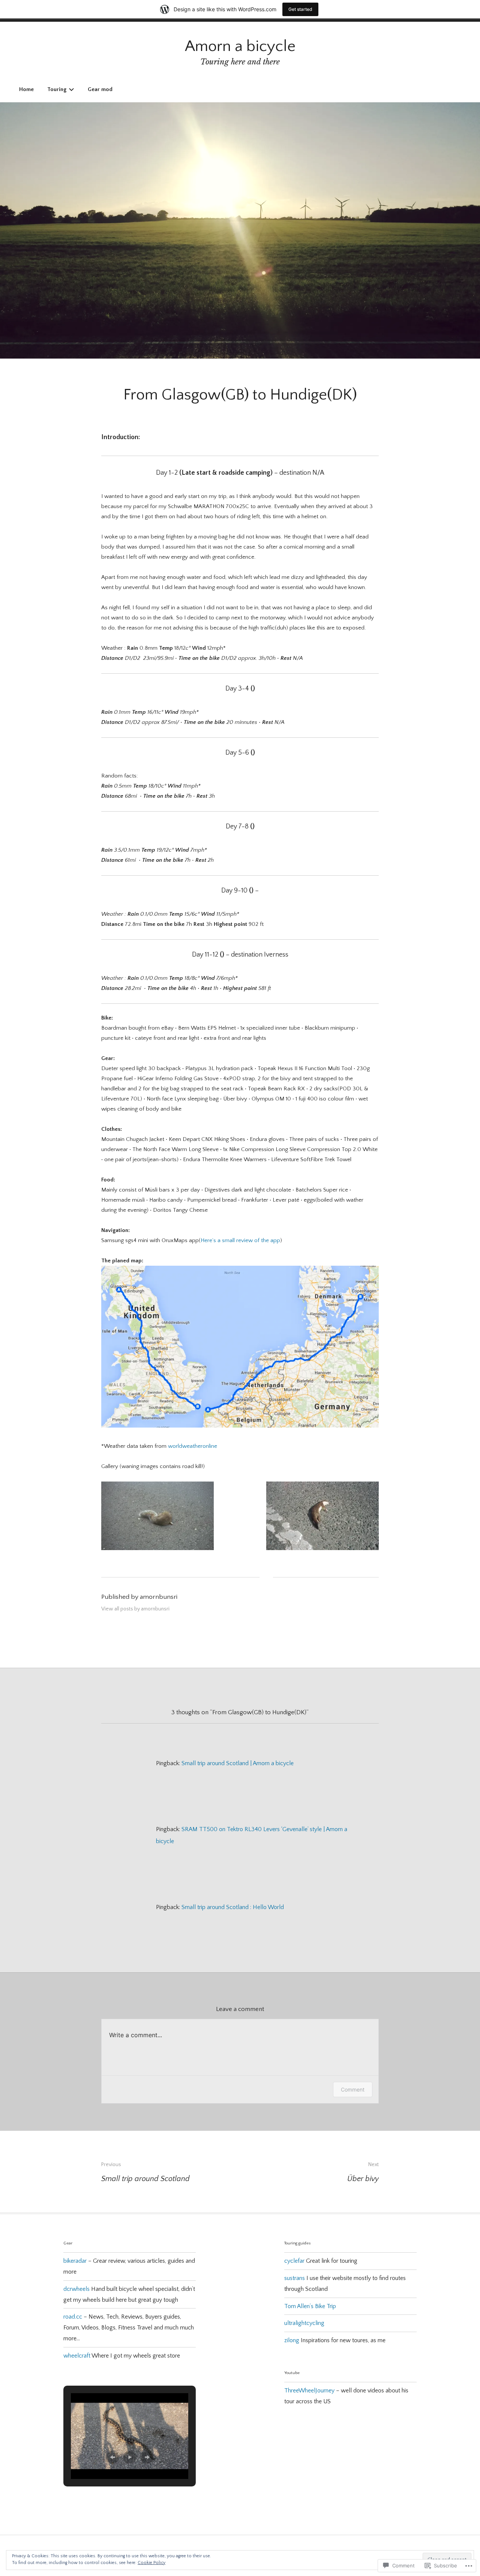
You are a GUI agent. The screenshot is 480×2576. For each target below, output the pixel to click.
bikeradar (75, 2261)
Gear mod (100, 89)
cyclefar (294, 2261)
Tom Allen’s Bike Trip (310, 2306)
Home (26, 89)
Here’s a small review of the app (240, 1240)
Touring (57, 89)
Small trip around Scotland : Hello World (233, 1907)
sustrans (295, 2278)
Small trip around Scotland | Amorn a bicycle (238, 1763)
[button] (112, 2457)
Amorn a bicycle (240, 46)
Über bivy (363, 2172)
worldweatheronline (193, 1446)
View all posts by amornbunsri (135, 1609)
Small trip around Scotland (145, 2172)
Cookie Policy (151, 2563)
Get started (300, 9)
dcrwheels (76, 2289)
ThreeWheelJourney (309, 2391)
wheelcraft (77, 2356)
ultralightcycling (304, 2323)
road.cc (73, 2317)
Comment (353, 2089)
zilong (292, 2340)
